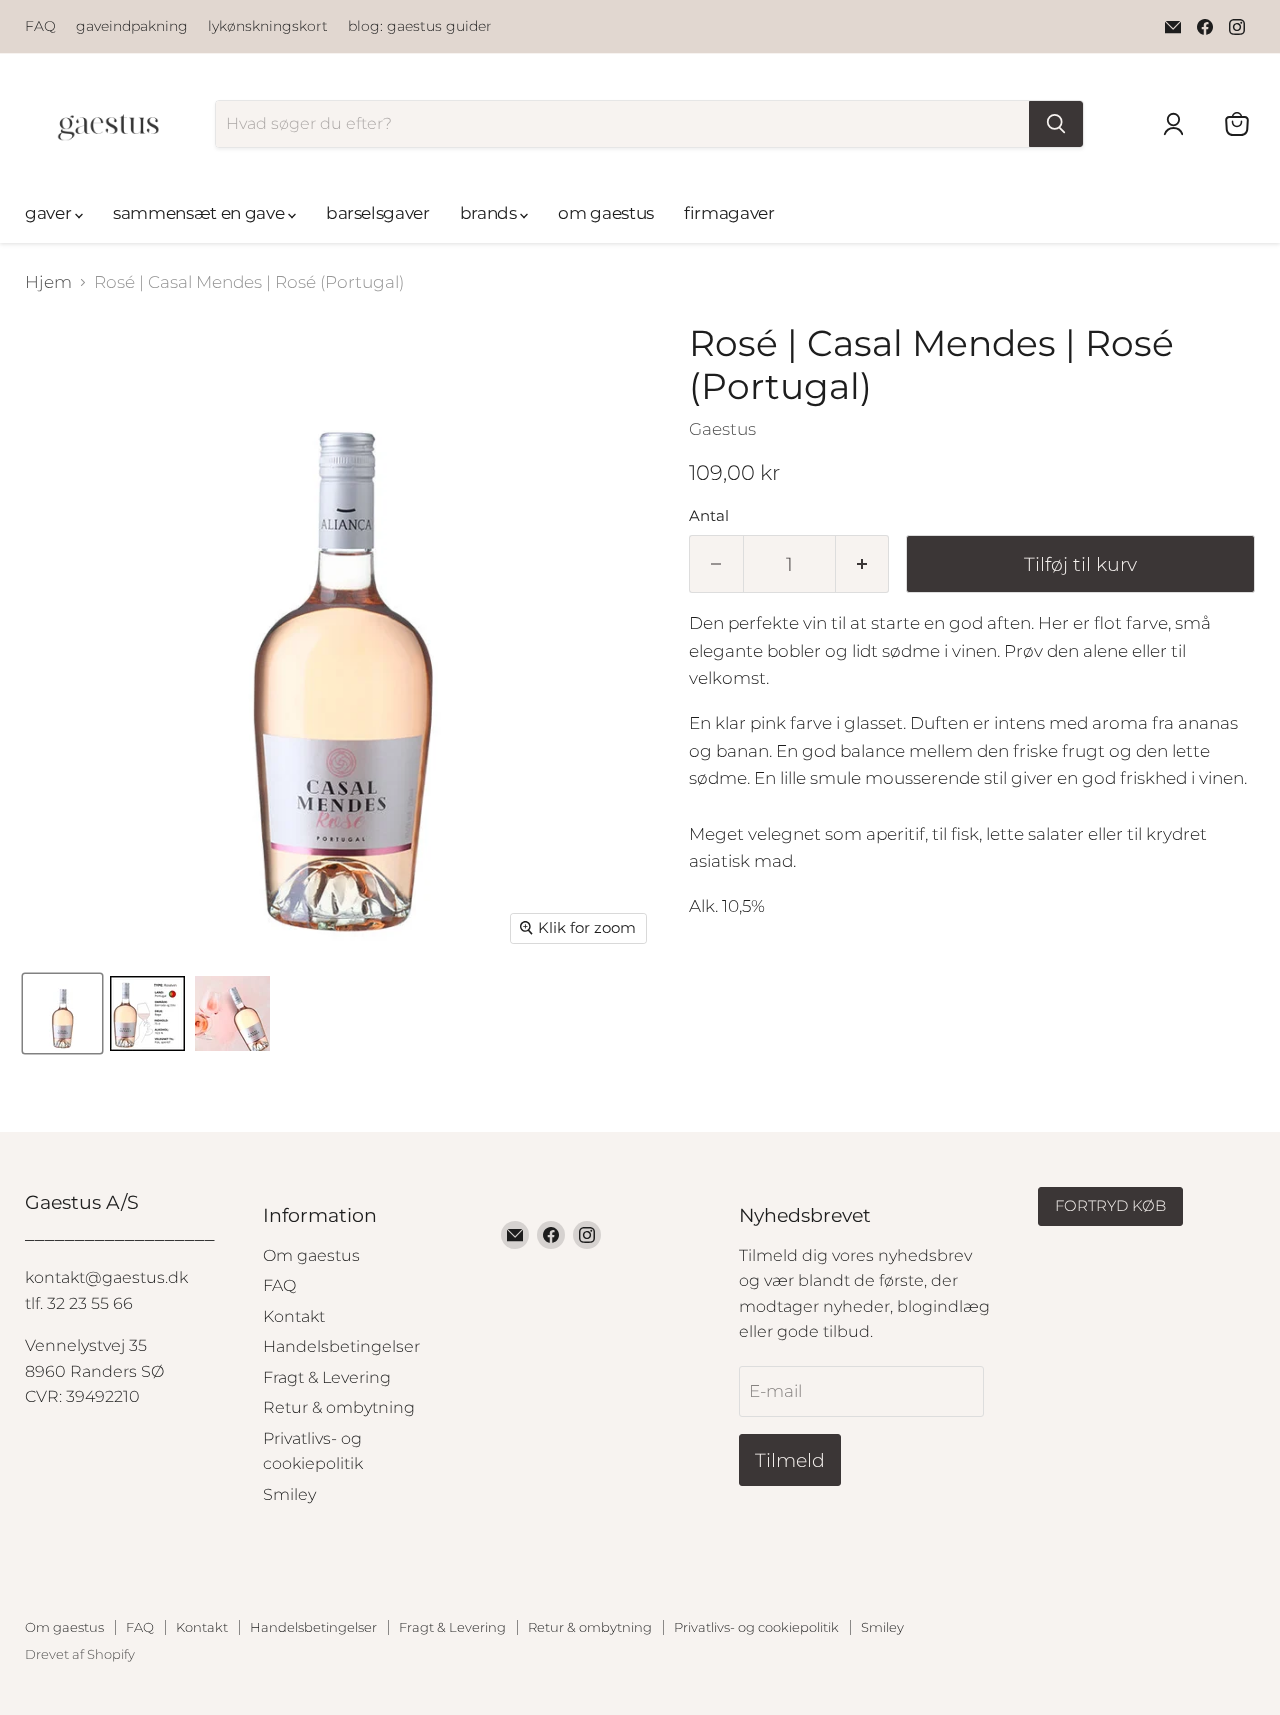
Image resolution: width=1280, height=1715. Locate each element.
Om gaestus (311, 1255)
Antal (709, 516)
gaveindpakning (132, 26)
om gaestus (606, 213)
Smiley (289, 1494)
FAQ (40, 26)
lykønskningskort (268, 26)
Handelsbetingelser (341, 1346)
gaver (50, 213)
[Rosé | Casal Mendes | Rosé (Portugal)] (147, 1013)
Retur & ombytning (339, 1407)
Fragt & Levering (327, 1377)
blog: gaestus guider (420, 26)
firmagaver (729, 213)
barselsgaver (378, 213)
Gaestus (722, 429)
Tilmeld (790, 1460)
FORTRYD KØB (1110, 1206)
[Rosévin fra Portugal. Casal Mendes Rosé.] (62, 1013)
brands (490, 213)
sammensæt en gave (200, 213)
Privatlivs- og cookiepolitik (756, 1627)
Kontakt (294, 1316)
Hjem (48, 282)
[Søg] (1056, 124)
